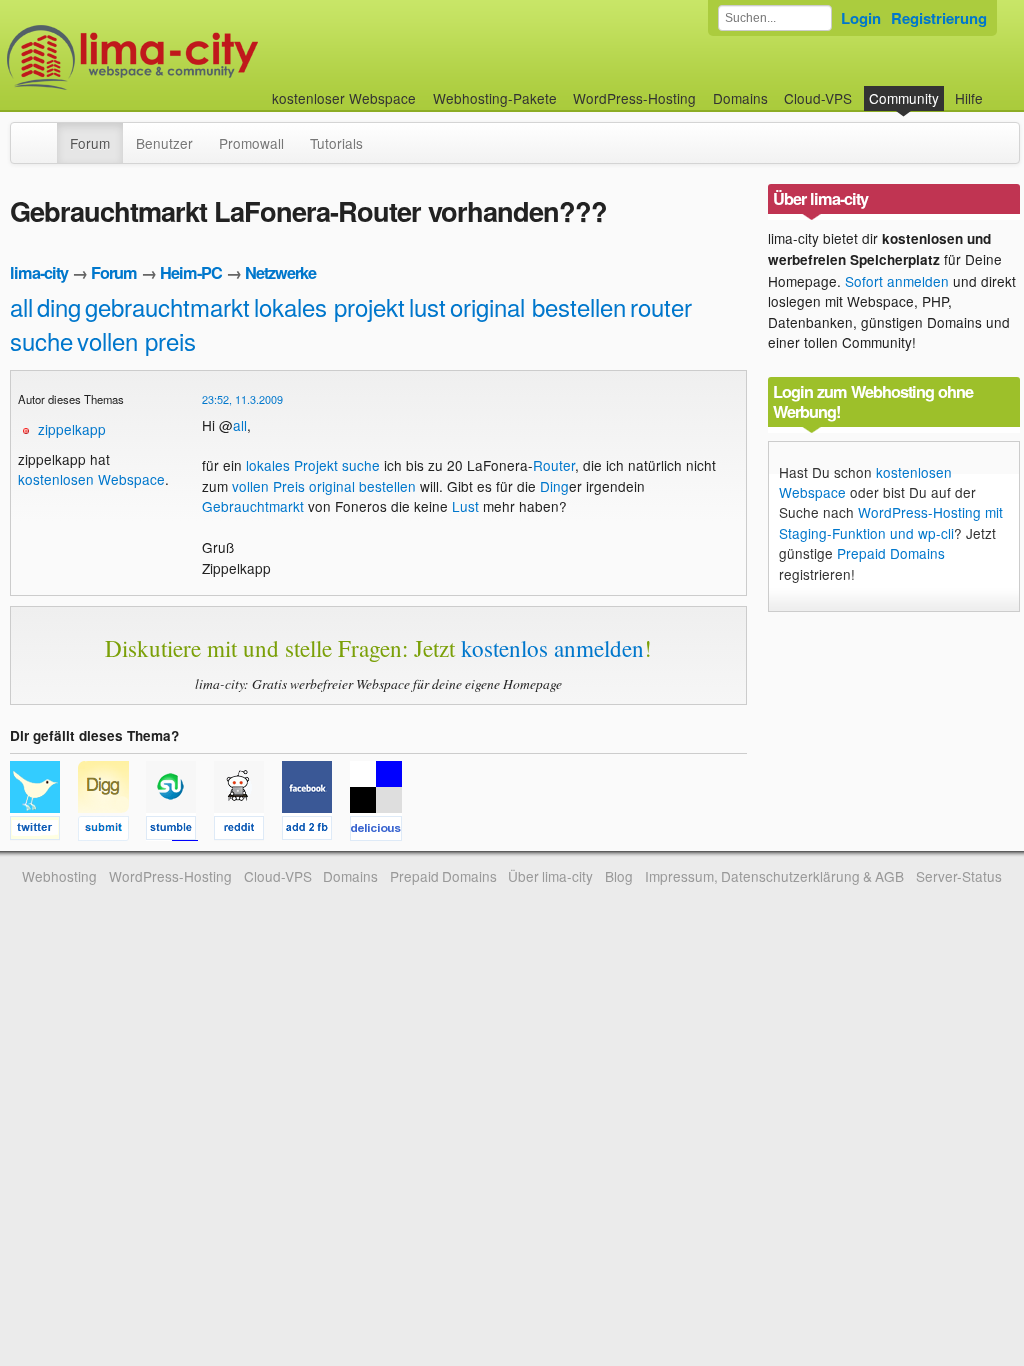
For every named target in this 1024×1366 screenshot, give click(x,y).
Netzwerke (280, 272)
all (21, 306)
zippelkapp (72, 429)
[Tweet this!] (44, 831)
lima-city (39, 272)
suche (41, 340)
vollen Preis (268, 486)
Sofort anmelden (897, 281)
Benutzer (164, 143)
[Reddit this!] (248, 831)
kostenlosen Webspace (91, 479)
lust (427, 306)
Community (904, 98)
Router (554, 465)
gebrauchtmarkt (167, 306)
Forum (90, 143)
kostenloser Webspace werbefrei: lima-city (207, 57)
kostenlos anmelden (552, 648)
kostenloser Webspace (344, 98)
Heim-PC (191, 272)
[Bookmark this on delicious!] (382, 831)
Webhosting (59, 876)
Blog (619, 876)
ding (59, 306)
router (661, 306)
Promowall (251, 143)
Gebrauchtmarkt (253, 506)
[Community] (44, 133)
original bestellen (538, 306)
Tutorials (336, 143)
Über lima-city (550, 876)
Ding (554, 486)
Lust (465, 506)
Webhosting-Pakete (495, 98)
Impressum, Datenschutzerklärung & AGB (774, 876)
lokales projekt (329, 306)
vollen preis (136, 340)
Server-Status (959, 876)
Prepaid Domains (891, 553)
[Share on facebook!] (316, 831)
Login (861, 18)
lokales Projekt (292, 465)
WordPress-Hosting (634, 98)
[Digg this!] (112, 831)
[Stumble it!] (180, 831)
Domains (740, 98)
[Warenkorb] (999, 88)
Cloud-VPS (818, 98)
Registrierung (939, 18)
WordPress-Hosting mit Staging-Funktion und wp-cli (891, 522)
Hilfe (969, 98)
